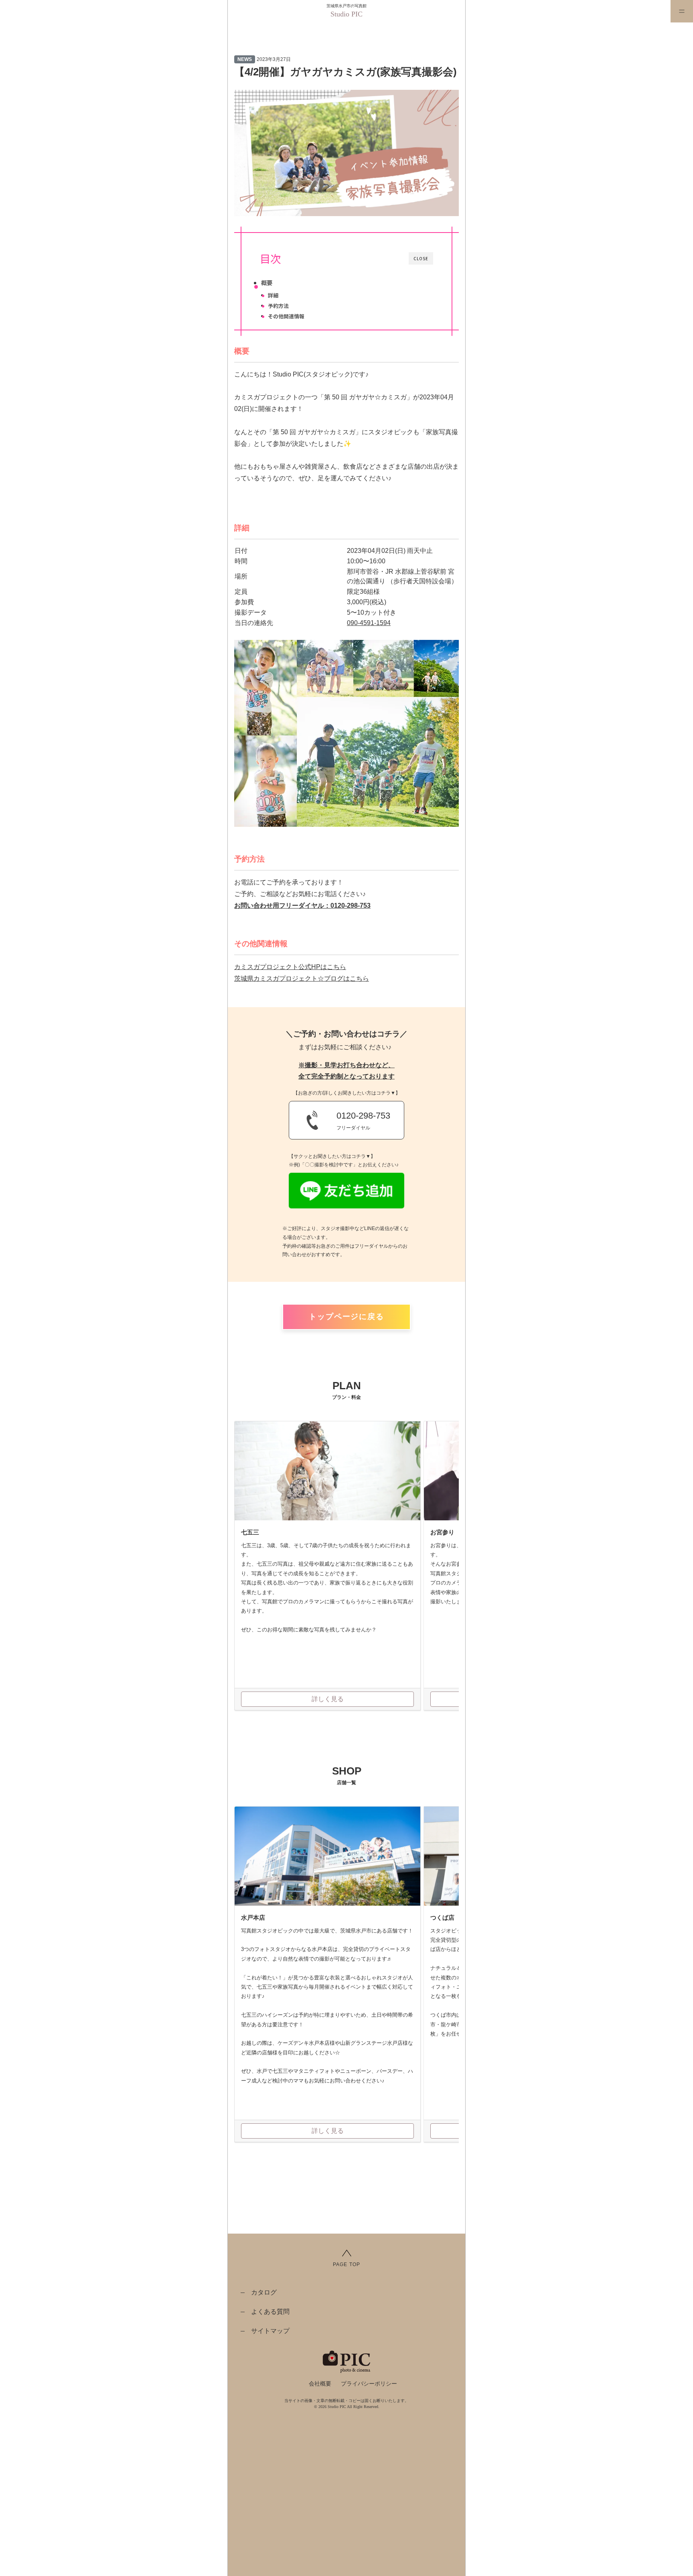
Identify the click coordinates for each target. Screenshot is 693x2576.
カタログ (264, 2292)
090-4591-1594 (369, 623)
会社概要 (320, 2384)
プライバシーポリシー (369, 2384)
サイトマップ (270, 2331)
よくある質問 (270, 2312)
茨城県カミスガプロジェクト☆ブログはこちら (302, 978)
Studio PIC (346, 14)
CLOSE (421, 258)
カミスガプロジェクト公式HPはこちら (290, 967)
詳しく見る (328, 1699)
